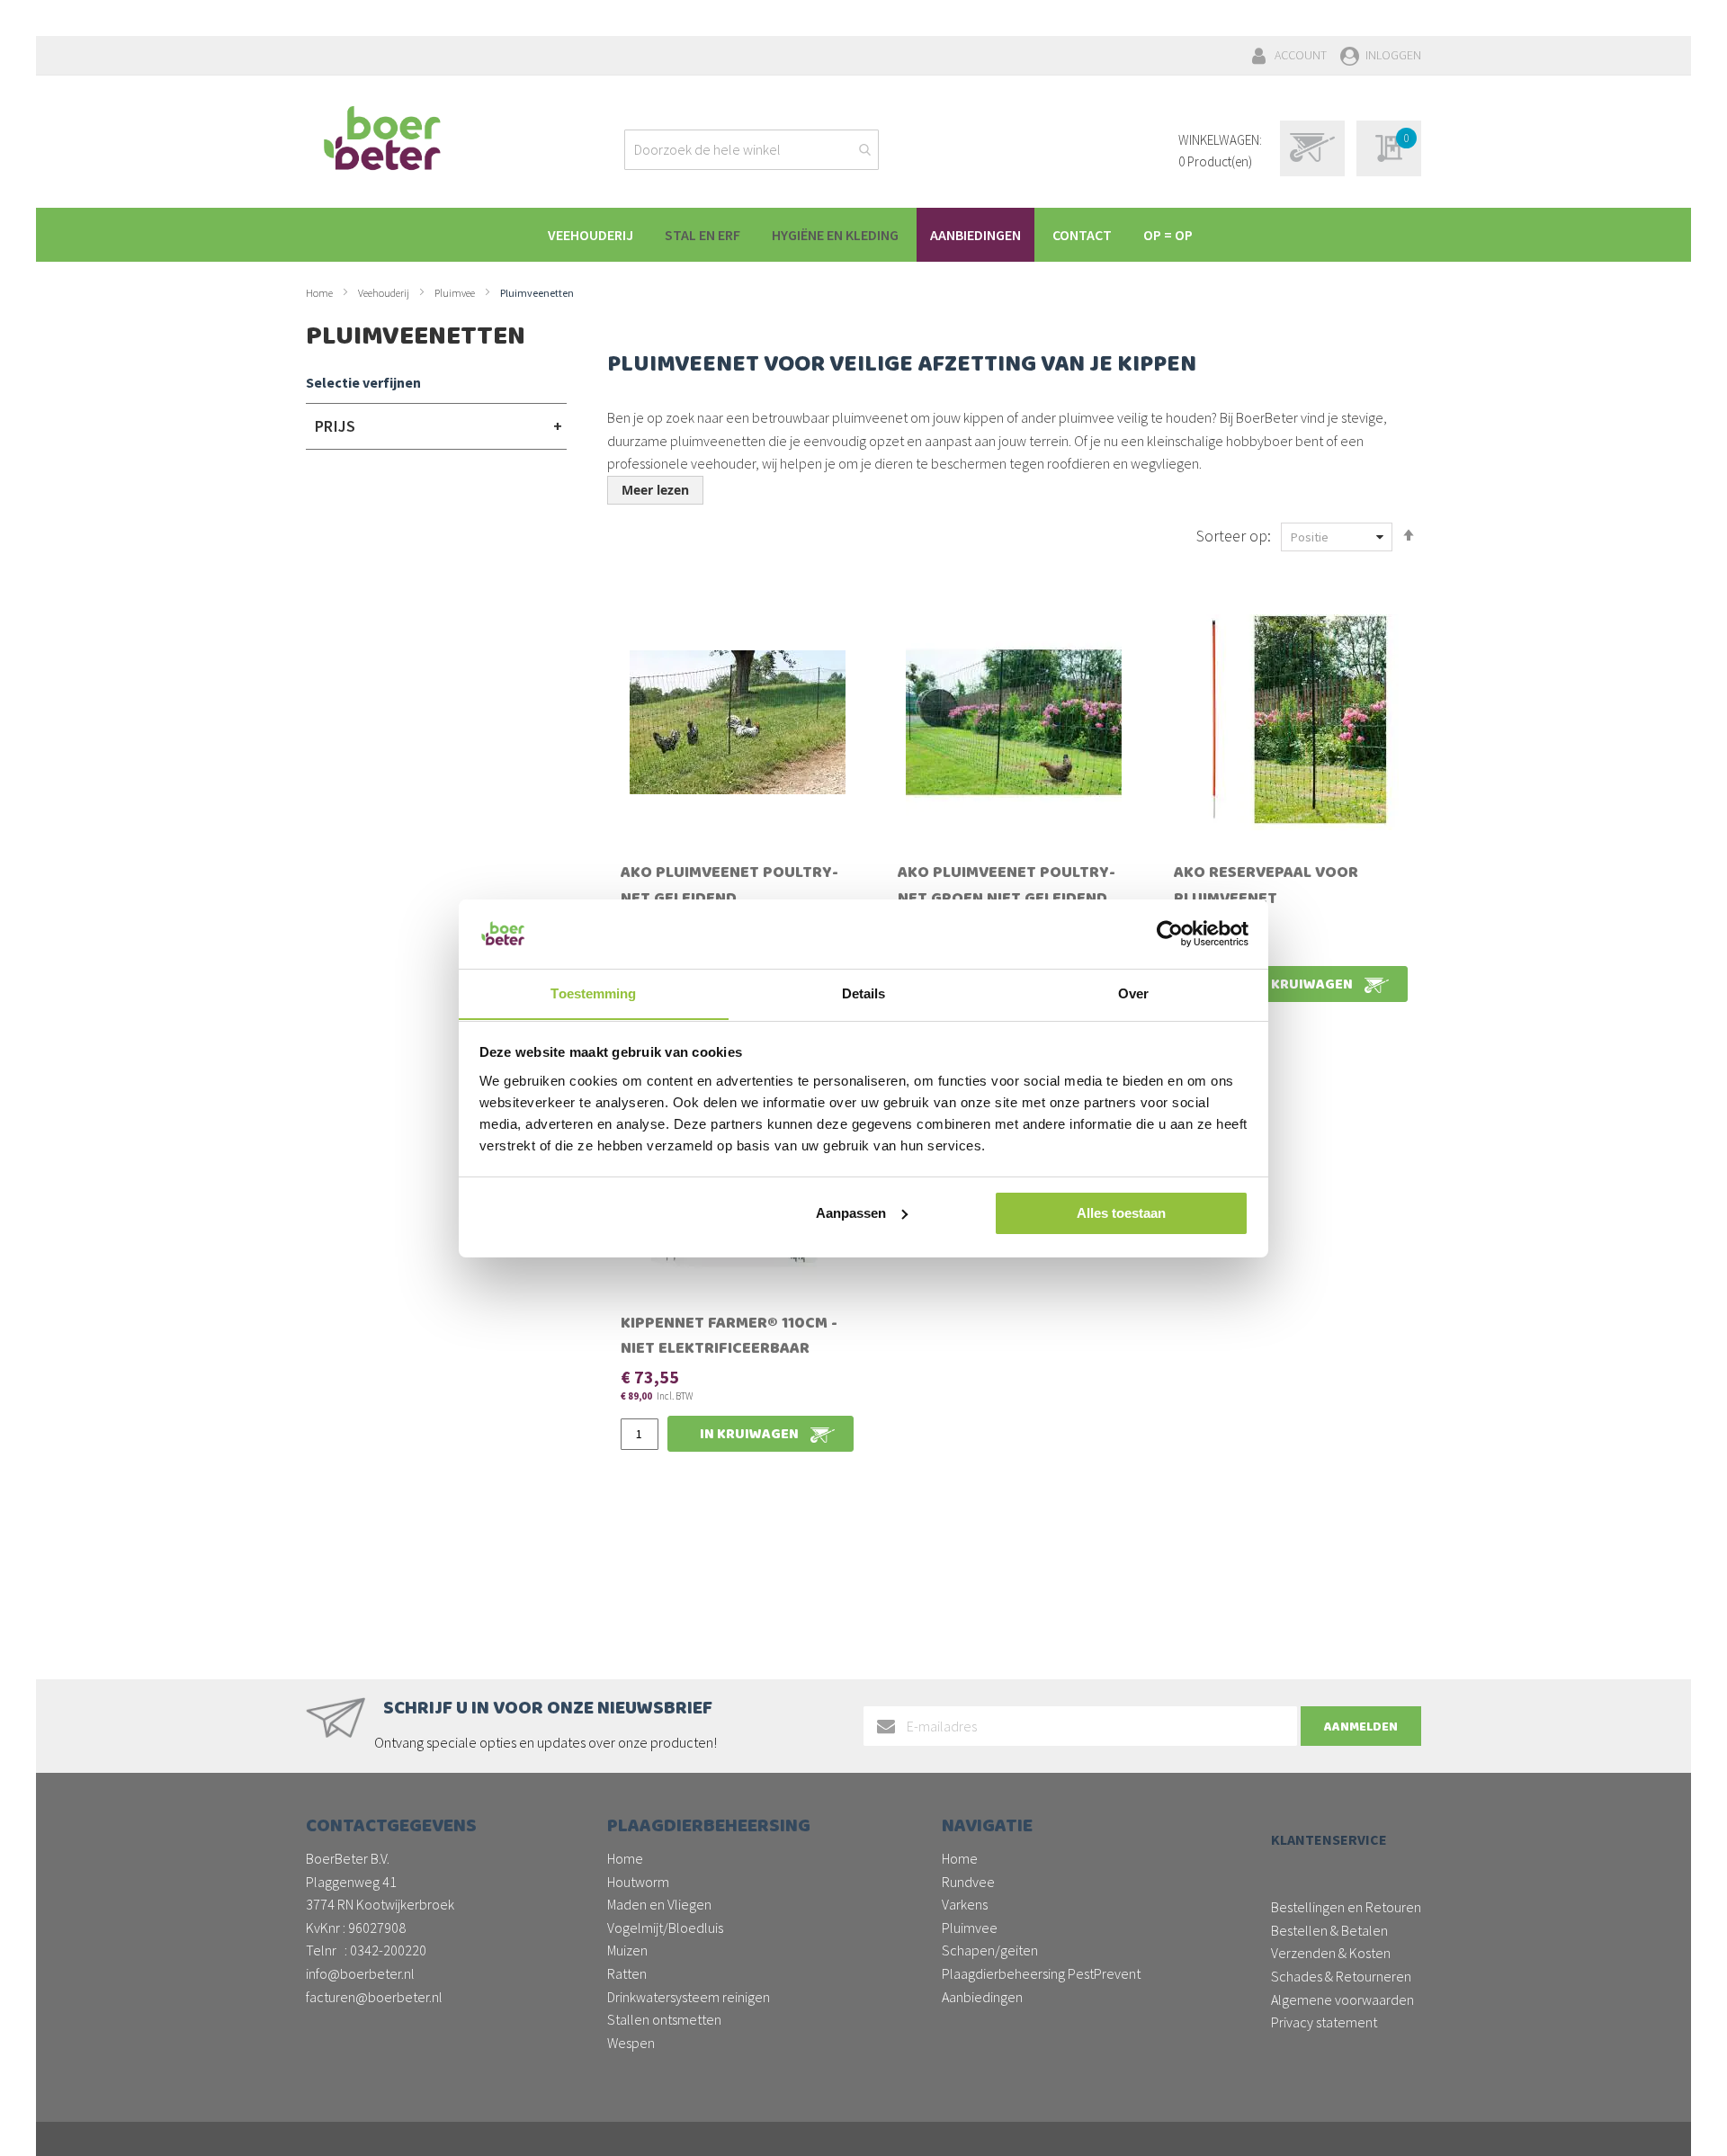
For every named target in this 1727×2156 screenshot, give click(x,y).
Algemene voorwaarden (1342, 1999)
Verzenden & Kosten (1331, 1953)
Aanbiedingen (982, 1997)
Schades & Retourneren (1341, 1976)
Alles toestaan (1121, 1213)
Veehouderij (385, 293)
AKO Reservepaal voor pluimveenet (1266, 887)
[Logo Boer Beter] (382, 139)
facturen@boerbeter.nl (374, 1997)
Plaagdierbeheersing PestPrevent (1041, 1973)
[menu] (872, 235)
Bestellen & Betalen (1329, 1930)
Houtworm (638, 1882)
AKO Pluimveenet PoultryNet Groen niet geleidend (1007, 887)
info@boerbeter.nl (360, 1973)
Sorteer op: (1234, 536)
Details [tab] (864, 993)
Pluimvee (456, 293)
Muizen (627, 1950)
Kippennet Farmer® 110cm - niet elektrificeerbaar (729, 1338)
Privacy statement (1324, 2022)
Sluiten (864, 2122)
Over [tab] (1133, 993)
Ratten (627, 1973)
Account (1301, 55)
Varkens (965, 1904)
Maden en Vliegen (659, 1904)
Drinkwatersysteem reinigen (689, 1997)
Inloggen (1393, 55)
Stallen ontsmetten (664, 2019)
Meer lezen (655, 490)
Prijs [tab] (336, 426)
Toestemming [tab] (593, 993)
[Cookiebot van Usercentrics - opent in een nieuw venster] (1170, 934)
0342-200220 (388, 1950)
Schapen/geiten (990, 1950)
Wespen (631, 2043)
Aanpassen (851, 1213)
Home (320, 293)
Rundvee (968, 1882)
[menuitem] (591, 235)
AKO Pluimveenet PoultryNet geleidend (729, 887)
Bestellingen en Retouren (1346, 1907)
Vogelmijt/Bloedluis (665, 1928)
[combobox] (752, 150)
